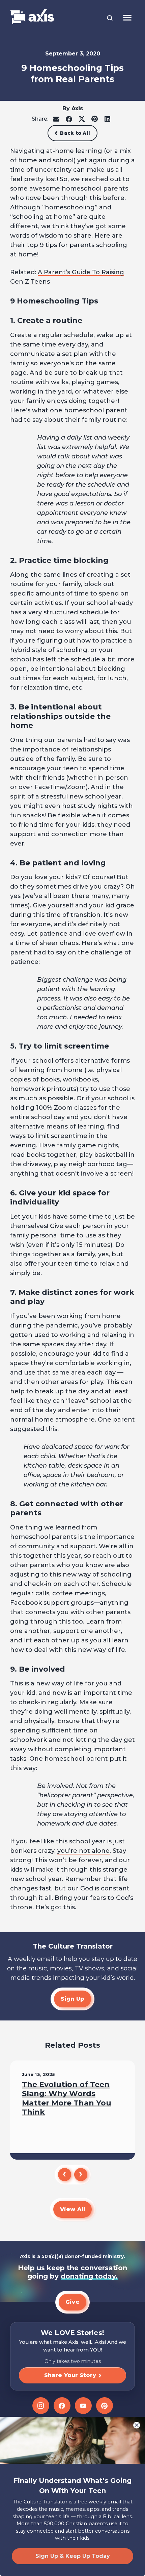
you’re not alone (83, 1851)
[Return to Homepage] (32, 17)
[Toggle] (127, 18)
